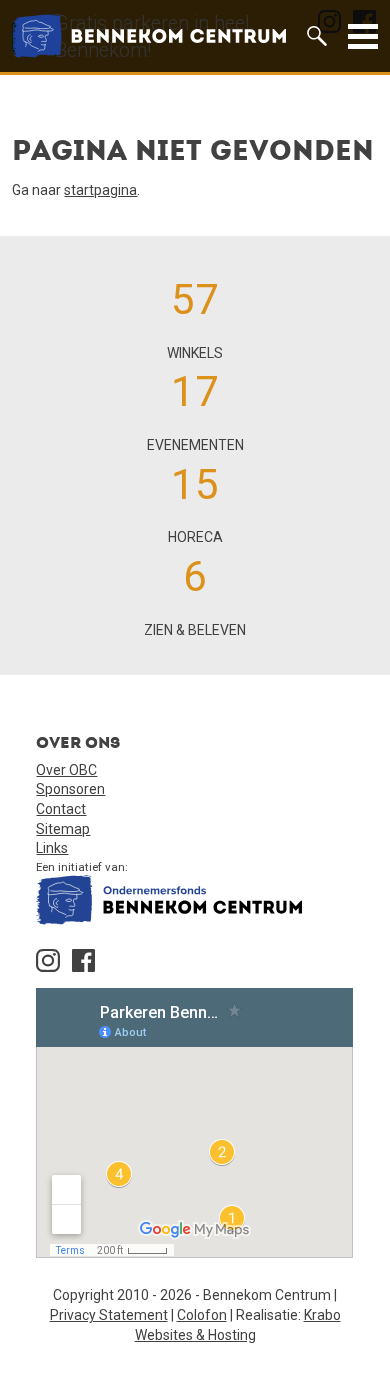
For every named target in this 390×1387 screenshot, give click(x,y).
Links (52, 848)
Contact (61, 809)
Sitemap (63, 829)
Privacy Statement (109, 1315)
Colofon (202, 1315)
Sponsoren (70, 789)
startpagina (100, 190)
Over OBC (66, 770)
